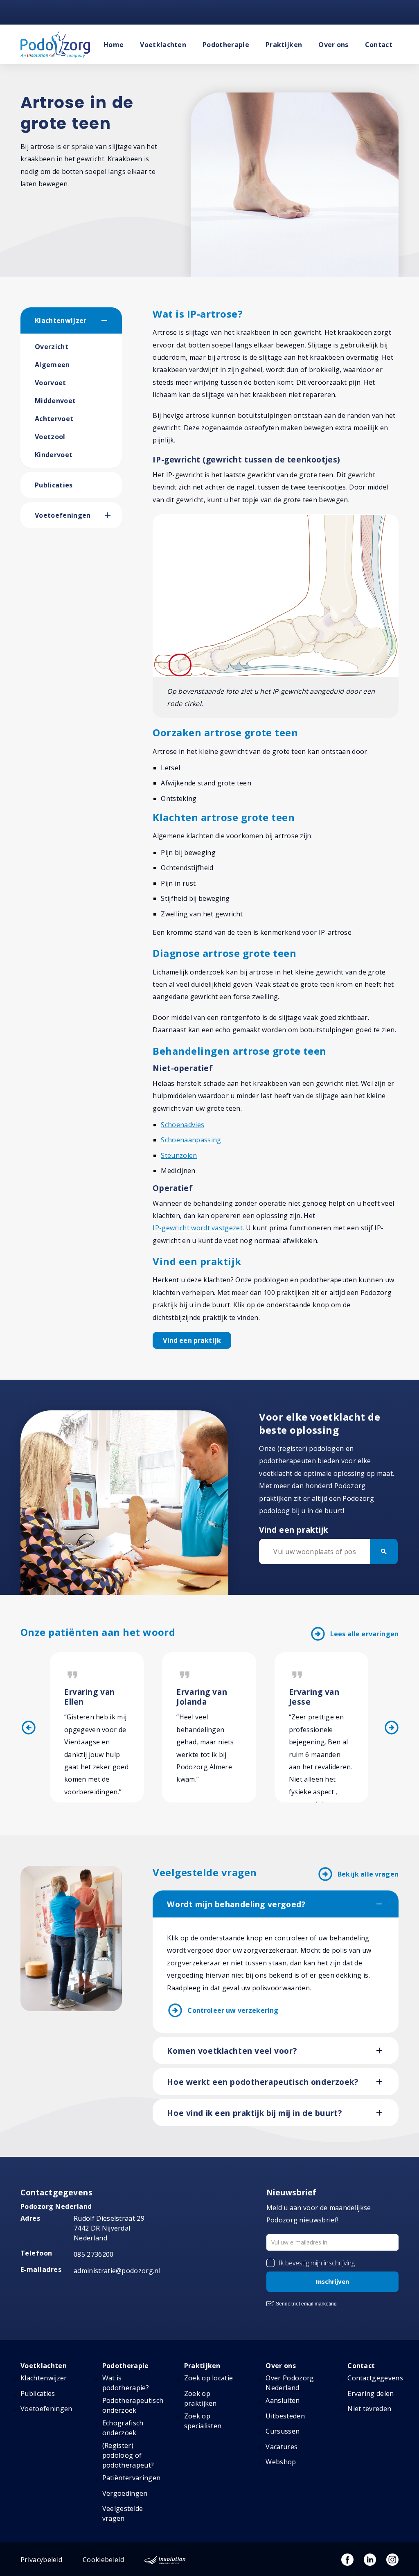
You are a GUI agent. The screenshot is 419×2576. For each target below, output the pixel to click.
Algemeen (52, 365)
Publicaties (54, 485)
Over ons (333, 45)
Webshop (281, 2462)
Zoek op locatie (209, 2378)
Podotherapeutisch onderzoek (133, 2405)
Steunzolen (179, 1155)
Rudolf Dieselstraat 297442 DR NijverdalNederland (109, 2228)
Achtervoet (54, 419)
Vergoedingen (125, 2493)
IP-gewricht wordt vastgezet (198, 1228)
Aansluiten (283, 2400)
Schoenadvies (182, 1125)
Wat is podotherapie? (126, 2383)
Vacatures (282, 2447)
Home (114, 45)
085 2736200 (94, 2254)
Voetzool (50, 437)
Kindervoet (54, 455)
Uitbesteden (285, 2416)
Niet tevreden (369, 2409)
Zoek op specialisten (203, 2421)
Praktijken (284, 45)
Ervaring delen (371, 2393)
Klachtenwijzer (61, 320)
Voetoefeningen (63, 515)
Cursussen (283, 2431)
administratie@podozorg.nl (117, 2271)
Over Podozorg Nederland (290, 2383)
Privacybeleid (41, 2560)
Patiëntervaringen (131, 2478)
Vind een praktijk (192, 1340)
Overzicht (52, 347)
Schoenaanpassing (191, 1140)
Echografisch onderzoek (123, 2428)
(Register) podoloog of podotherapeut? (128, 2455)
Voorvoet (51, 383)
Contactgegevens (375, 2378)
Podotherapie (226, 45)
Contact (379, 45)
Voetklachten (163, 45)
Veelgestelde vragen (123, 2513)
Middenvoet (55, 401)
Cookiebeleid (103, 2560)
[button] (112, 320)
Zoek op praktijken (200, 2398)
